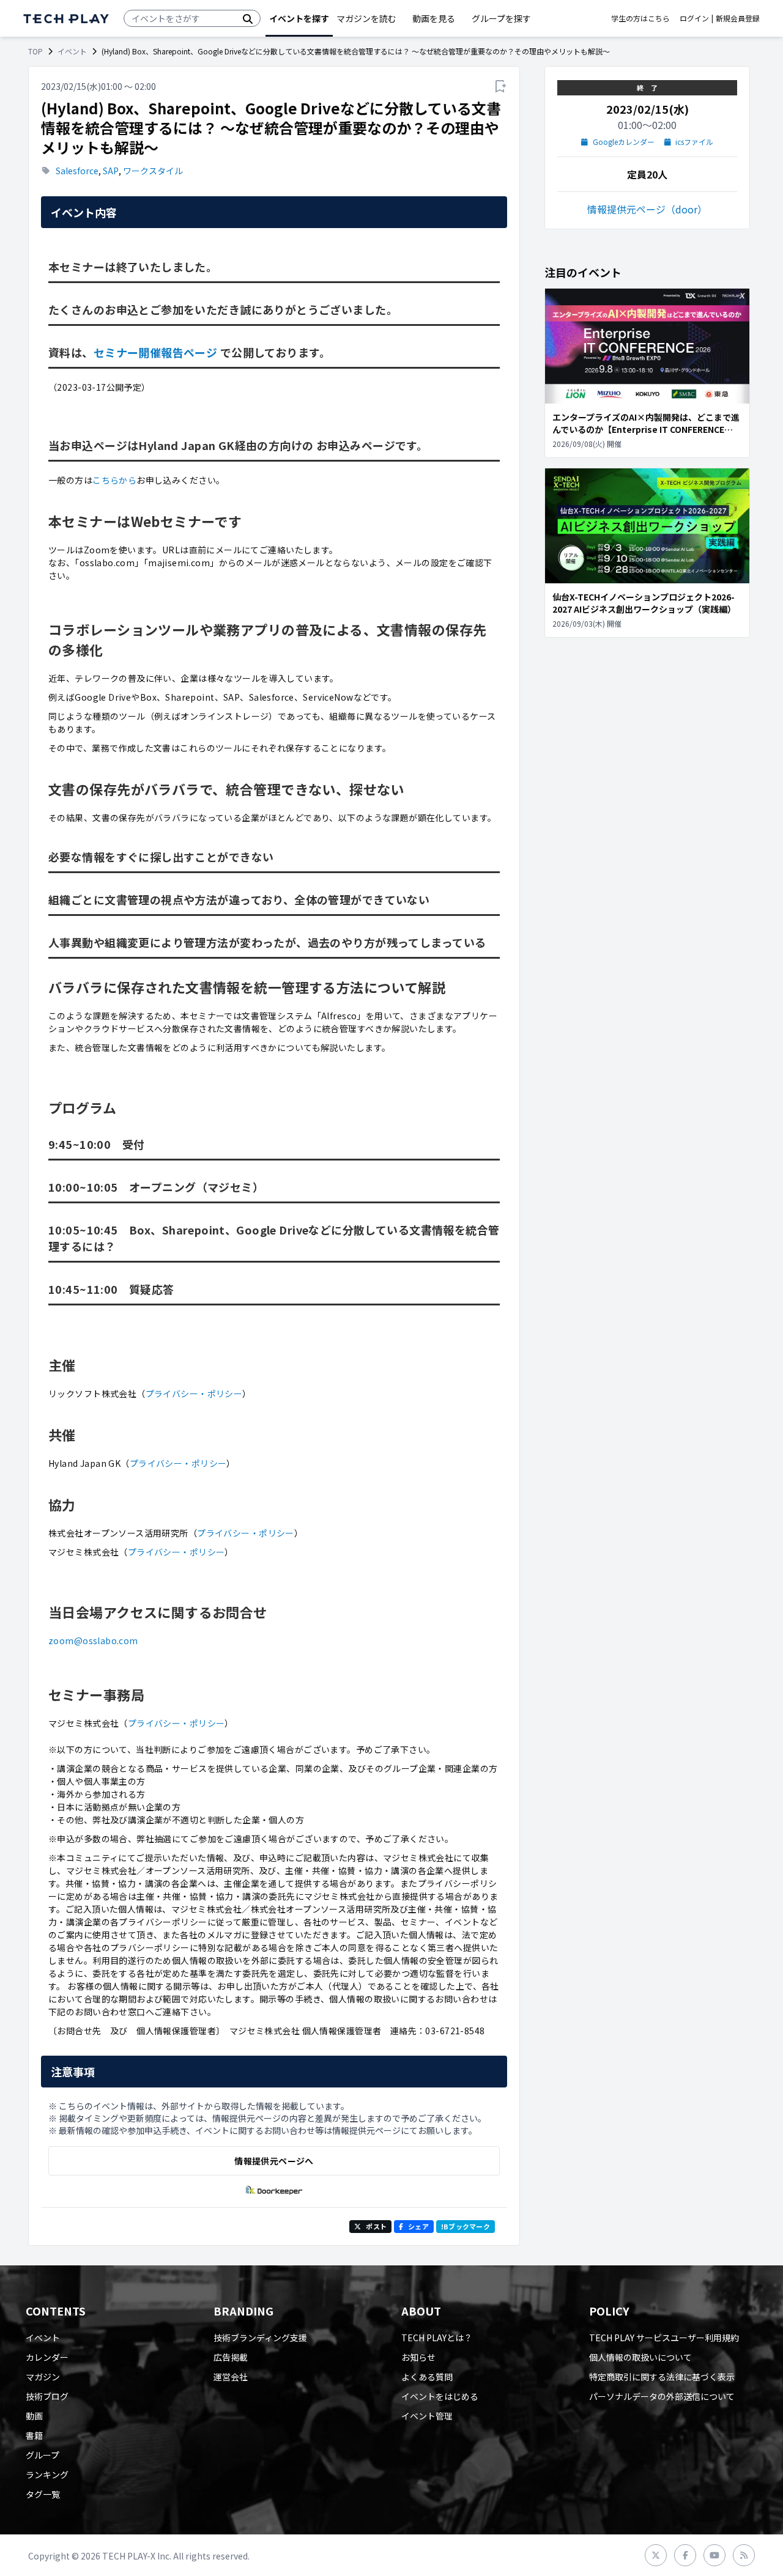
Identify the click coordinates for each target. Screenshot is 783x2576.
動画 (34, 2416)
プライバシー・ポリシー (194, 1393)
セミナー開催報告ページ (156, 352)
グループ (43, 2455)
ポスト (376, 2226)
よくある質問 (427, 2377)
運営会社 (231, 2377)
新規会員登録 (738, 18)
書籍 (34, 2435)
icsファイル (694, 142)
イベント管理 (427, 2416)
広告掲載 (231, 2357)
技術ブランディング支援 (260, 2338)
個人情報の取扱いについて (640, 2357)
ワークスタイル (153, 171)
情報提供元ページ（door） (647, 209)
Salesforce (77, 171)
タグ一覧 (43, 2494)
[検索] (248, 18)
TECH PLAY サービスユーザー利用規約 (664, 2338)
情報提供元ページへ (274, 2161)
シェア (418, 2226)
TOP (35, 51)
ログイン (694, 18)
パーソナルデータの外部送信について (662, 2396)
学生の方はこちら (640, 18)
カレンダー (47, 2357)
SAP (111, 171)
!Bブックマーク (466, 2226)
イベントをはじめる (440, 2396)
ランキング (47, 2475)
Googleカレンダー (624, 142)
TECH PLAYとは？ (437, 2338)
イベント (72, 51)
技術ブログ (47, 2396)
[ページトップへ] (66, 19)
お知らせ (418, 2357)
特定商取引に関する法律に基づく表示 (662, 2377)
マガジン (43, 2377)
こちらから (114, 480)
